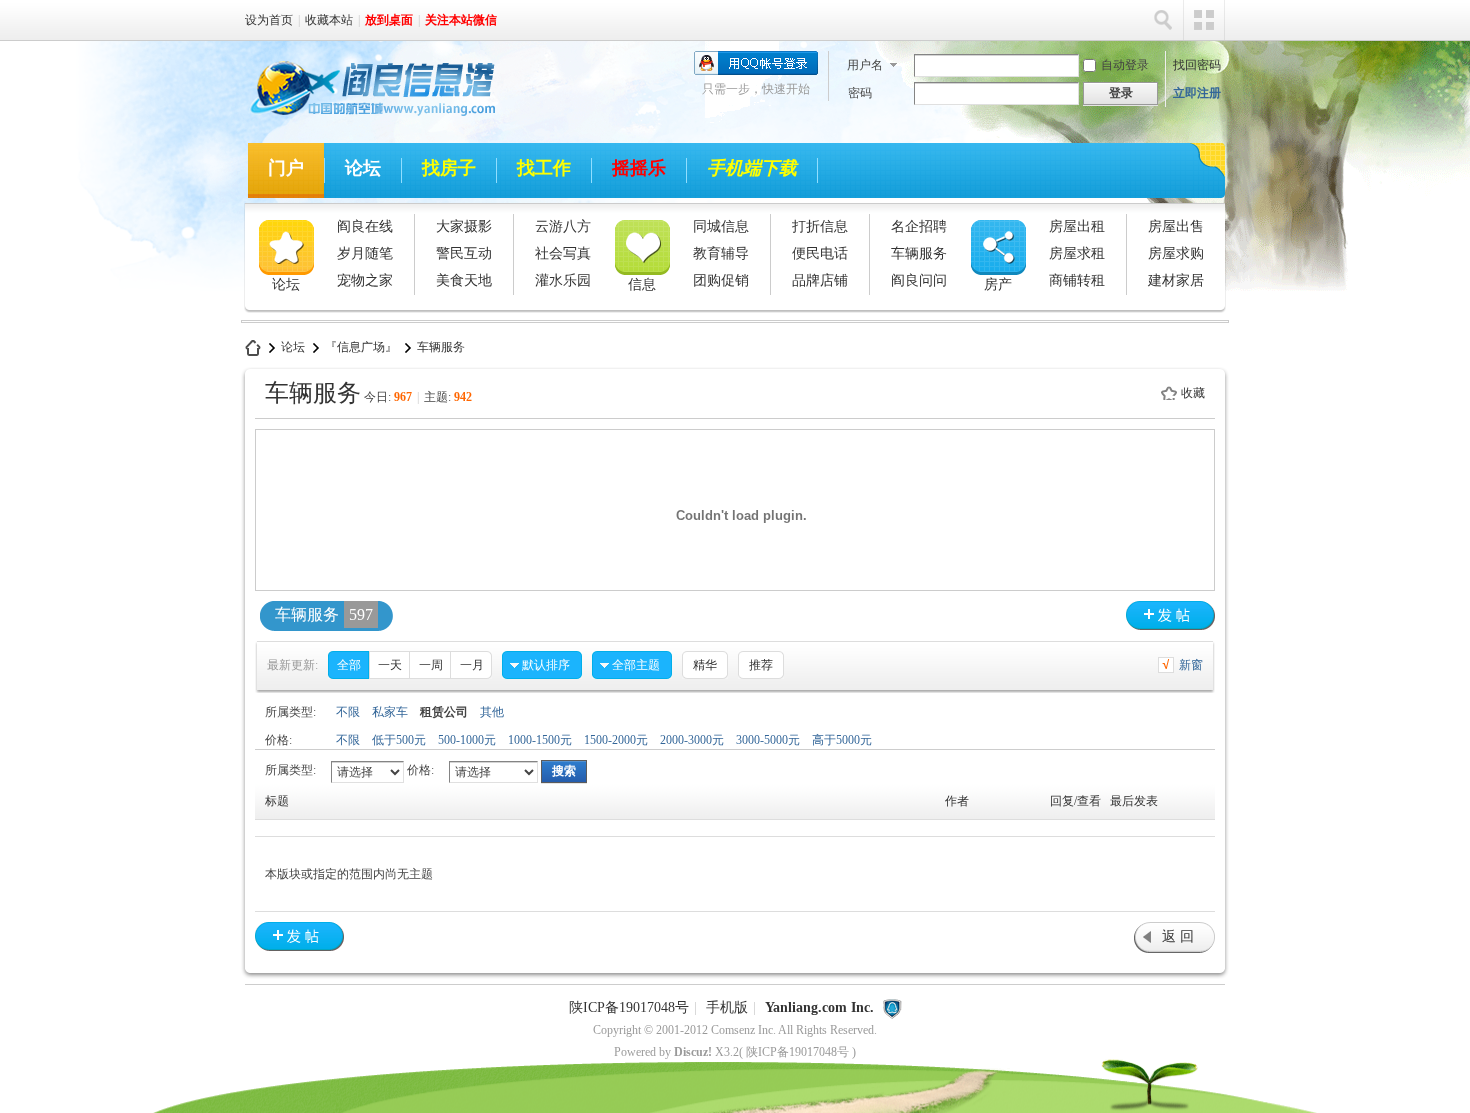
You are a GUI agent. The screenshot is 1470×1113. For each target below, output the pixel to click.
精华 (705, 665)
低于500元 (399, 740)
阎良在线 (365, 226)
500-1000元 (467, 740)
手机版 (727, 1007)
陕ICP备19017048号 (629, 1007)
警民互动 (464, 253)
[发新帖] (1170, 615)
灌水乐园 (563, 280)
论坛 (363, 168)
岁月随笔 (365, 253)
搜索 (1163, 20)
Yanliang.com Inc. (819, 1007)
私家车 (390, 712)
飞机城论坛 (253, 347)
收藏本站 (329, 20)
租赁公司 (444, 712)
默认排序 (546, 665)
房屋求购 (1176, 253)
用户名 (865, 65)
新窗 (1191, 665)
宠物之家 (365, 280)
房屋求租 (1077, 253)
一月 (472, 665)
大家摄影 (464, 226)
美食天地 (464, 280)
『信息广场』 (361, 347)
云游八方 (563, 226)
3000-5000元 (768, 740)
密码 (860, 93)
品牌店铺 (820, 280)
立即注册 (1197, 93)
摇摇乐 (639, 168)
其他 (492, 712)
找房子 (449, 168)
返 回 (1178, 936)
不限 (348, 712)
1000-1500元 (540, 740)
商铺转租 (1077, 280)
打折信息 (820, 226)
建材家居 (1176, 280)
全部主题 (636, 665)
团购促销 (721, 280)
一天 (390, 665)
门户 (286, 168)
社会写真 (563, 253)
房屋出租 (1077, 226)
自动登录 (1125, 65)
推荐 (761, 665)
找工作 (544, 168)
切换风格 (1204, 20)
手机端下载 (752, 168)
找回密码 (1197, 65)
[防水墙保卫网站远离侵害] (892, 1007)
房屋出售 (1176, 226)
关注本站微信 (461, 20)
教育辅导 (721, 253)
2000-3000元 (692, 740)
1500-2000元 (616, 740)
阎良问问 (919, 280)
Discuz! (693, 1052)
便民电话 (820, 253)
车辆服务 (919, 253)
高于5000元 (842, 740)
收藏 (1193, 393)
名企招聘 (919, 226)
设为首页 (269, 20)
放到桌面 (389, 20)
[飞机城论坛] (364, 119)
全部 (349, 665)
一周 (431, 665)
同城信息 (721, 226)
